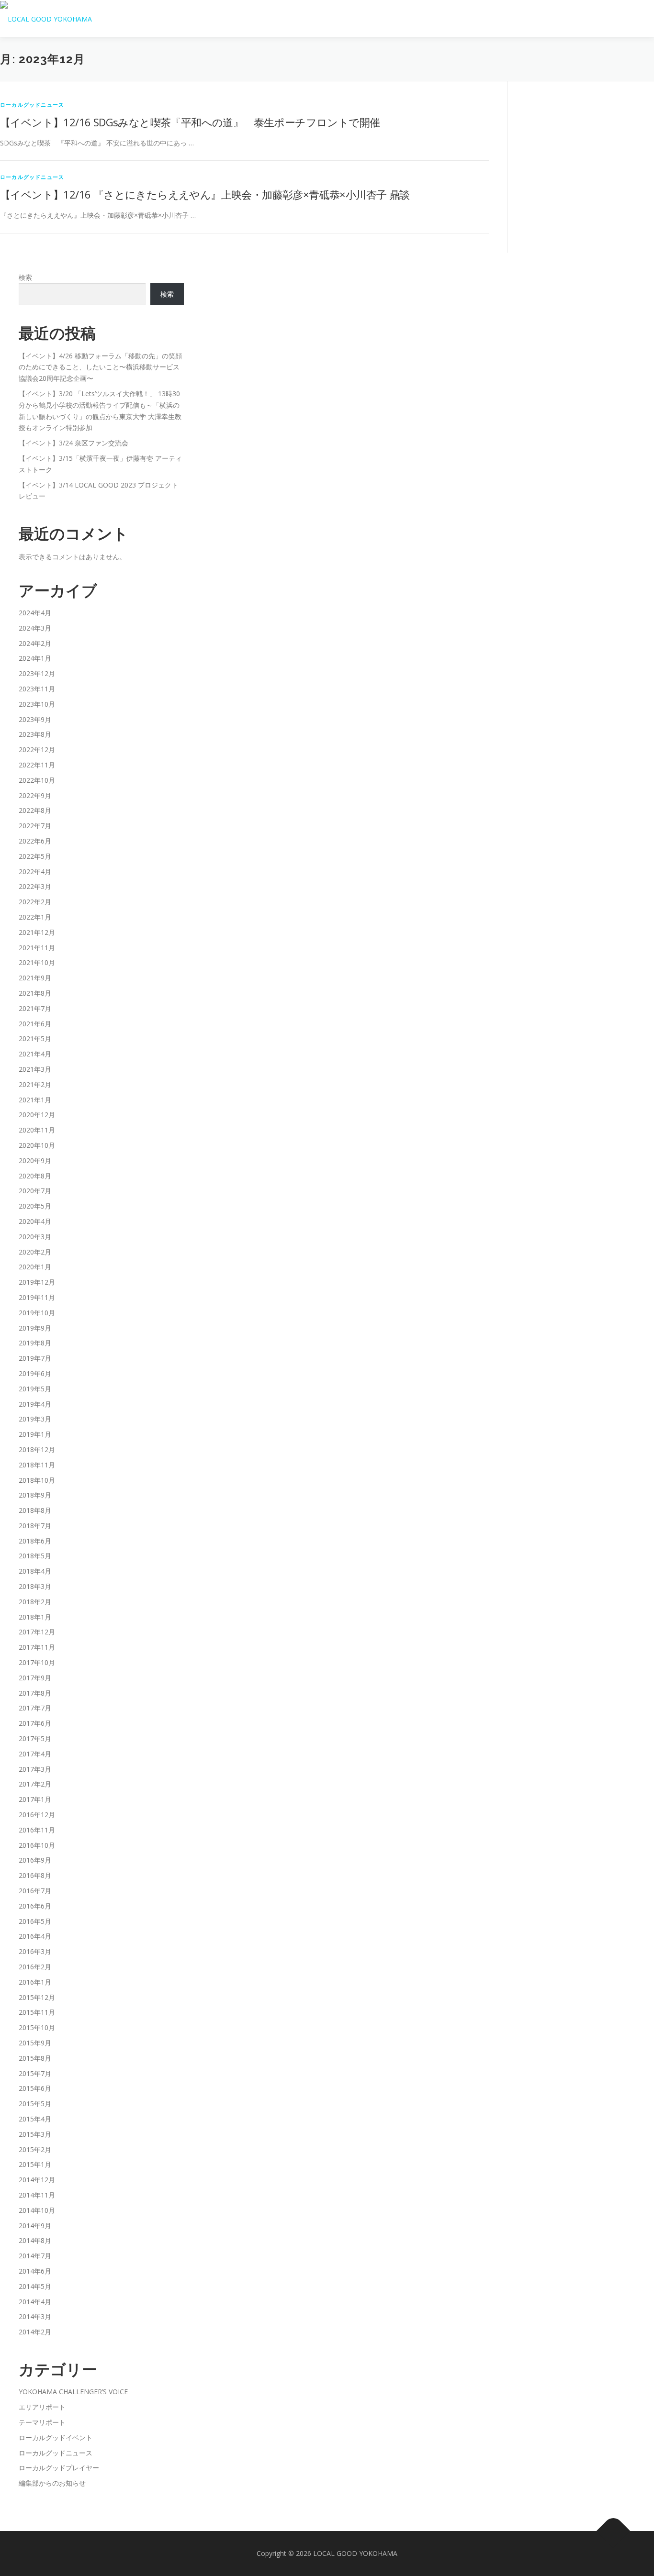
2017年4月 (35, 1754)
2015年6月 (35, 2088)
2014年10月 (37, 2210)
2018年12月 (37, 1449)
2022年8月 (35, 810)
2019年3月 (35, 1419)
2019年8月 (35, 1343)
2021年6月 (35, 1024)
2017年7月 (35, 1708)
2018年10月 (37, 1480)
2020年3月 (35, 1237)
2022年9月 (35, 795)
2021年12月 (37, 932)
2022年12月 (37, 749)
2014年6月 (35, 2271)
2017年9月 (35, 1678)
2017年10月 (37, 1662)
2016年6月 (35, 1906)
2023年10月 (37, 704)
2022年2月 (35, 902)
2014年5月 (35, 2286)
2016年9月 (35, 1860)
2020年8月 (35, 1176)
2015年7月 (35, 2073)
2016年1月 (35, 1982)
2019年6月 (35, 1373)
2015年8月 (35, 2058)
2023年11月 (37, 689)
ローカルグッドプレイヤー (59, 2468)
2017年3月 (35, 1769)
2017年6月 (35, 1723)
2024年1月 (35, 658)
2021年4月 (35, 1054)
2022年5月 (35, 856)
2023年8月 (35, 734)
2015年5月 (35, 2104)
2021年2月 (35, 1084)
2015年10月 (37, 2027)
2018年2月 (35, 1602)
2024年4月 (35, 613)
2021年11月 (37, 948)
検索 (25, 277)
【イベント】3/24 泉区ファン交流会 (73, 443)
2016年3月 (35, 1951)
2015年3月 (35, 2134)
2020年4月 (35, 1221)
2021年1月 (35, 1100)
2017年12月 (37, 1632)
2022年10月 (37, 780)
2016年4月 (35, 1936)
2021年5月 (35, 1038)
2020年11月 (37, 1130)
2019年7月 (35, 1358)
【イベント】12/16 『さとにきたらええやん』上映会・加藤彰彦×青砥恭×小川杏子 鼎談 (205, 194)
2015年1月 (35, 2164)
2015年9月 (35, 2043)
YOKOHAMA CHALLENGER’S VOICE (73, 2392)
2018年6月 (35, 1541)
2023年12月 (37, 673)
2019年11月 (37, 1297)
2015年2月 (35, 2149)
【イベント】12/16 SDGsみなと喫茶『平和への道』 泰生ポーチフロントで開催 (190, 122)
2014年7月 (35, 2256)
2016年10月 (37, 1845)
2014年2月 (35, 2332)
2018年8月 (35, 1510)
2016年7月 (35, 1891)
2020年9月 (35, 1160)
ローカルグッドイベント (56, 2437)
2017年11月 (37, 1647)
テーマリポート (42, 2422)
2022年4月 (35, 872)
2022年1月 (35, 917)
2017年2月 (35, 1784)
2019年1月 (35, 1434)
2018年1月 (35, 1617)
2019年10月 (37, 1313)
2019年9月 (35, 1328)
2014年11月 (37, 2195)
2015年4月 (35, 2119)
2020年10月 (37, 1145)
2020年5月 (35, 1206)
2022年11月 (37, 765)
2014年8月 (35, 2240)
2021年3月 (35, 1069)
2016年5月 (35, 1921)
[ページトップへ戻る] (614, 2531)
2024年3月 (35, 628)
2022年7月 (35, 826)
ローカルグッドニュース (32, 105)
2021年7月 (35, 1008)
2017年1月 (35, 1799)
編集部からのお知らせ (52, 2483)
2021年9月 (35, 978)
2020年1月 (35, 1267)
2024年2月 (35, 643)
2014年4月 (35, 2302)
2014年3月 (35, 2316)
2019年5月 (35, 1389)
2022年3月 (35, 886)
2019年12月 (37, 1282)
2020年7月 (35, 1191)
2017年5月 (35, 1738)
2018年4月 (35, 1571)
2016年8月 (35, 1875)
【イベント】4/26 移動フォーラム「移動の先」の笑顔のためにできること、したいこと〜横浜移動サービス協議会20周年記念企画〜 (100, 367)
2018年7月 (35, 1526)
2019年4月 (35, 1404)
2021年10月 (37, 962)
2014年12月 (37, 2180)
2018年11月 (37, 1465)
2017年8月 (35, 1693)
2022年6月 (35, 841)
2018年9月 (35, 1495)
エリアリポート (42, 2407)
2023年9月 (35, 719)
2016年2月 (35, 1967)
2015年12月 (37, 1997)
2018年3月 (35, 1586)
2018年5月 (35, 1556)
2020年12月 (37, 1115)
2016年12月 (37, 1815)
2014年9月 (35, 2226)
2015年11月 (37, 2012)
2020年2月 (35, 1252)
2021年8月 (35, 993)
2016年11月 (37, 1830)
